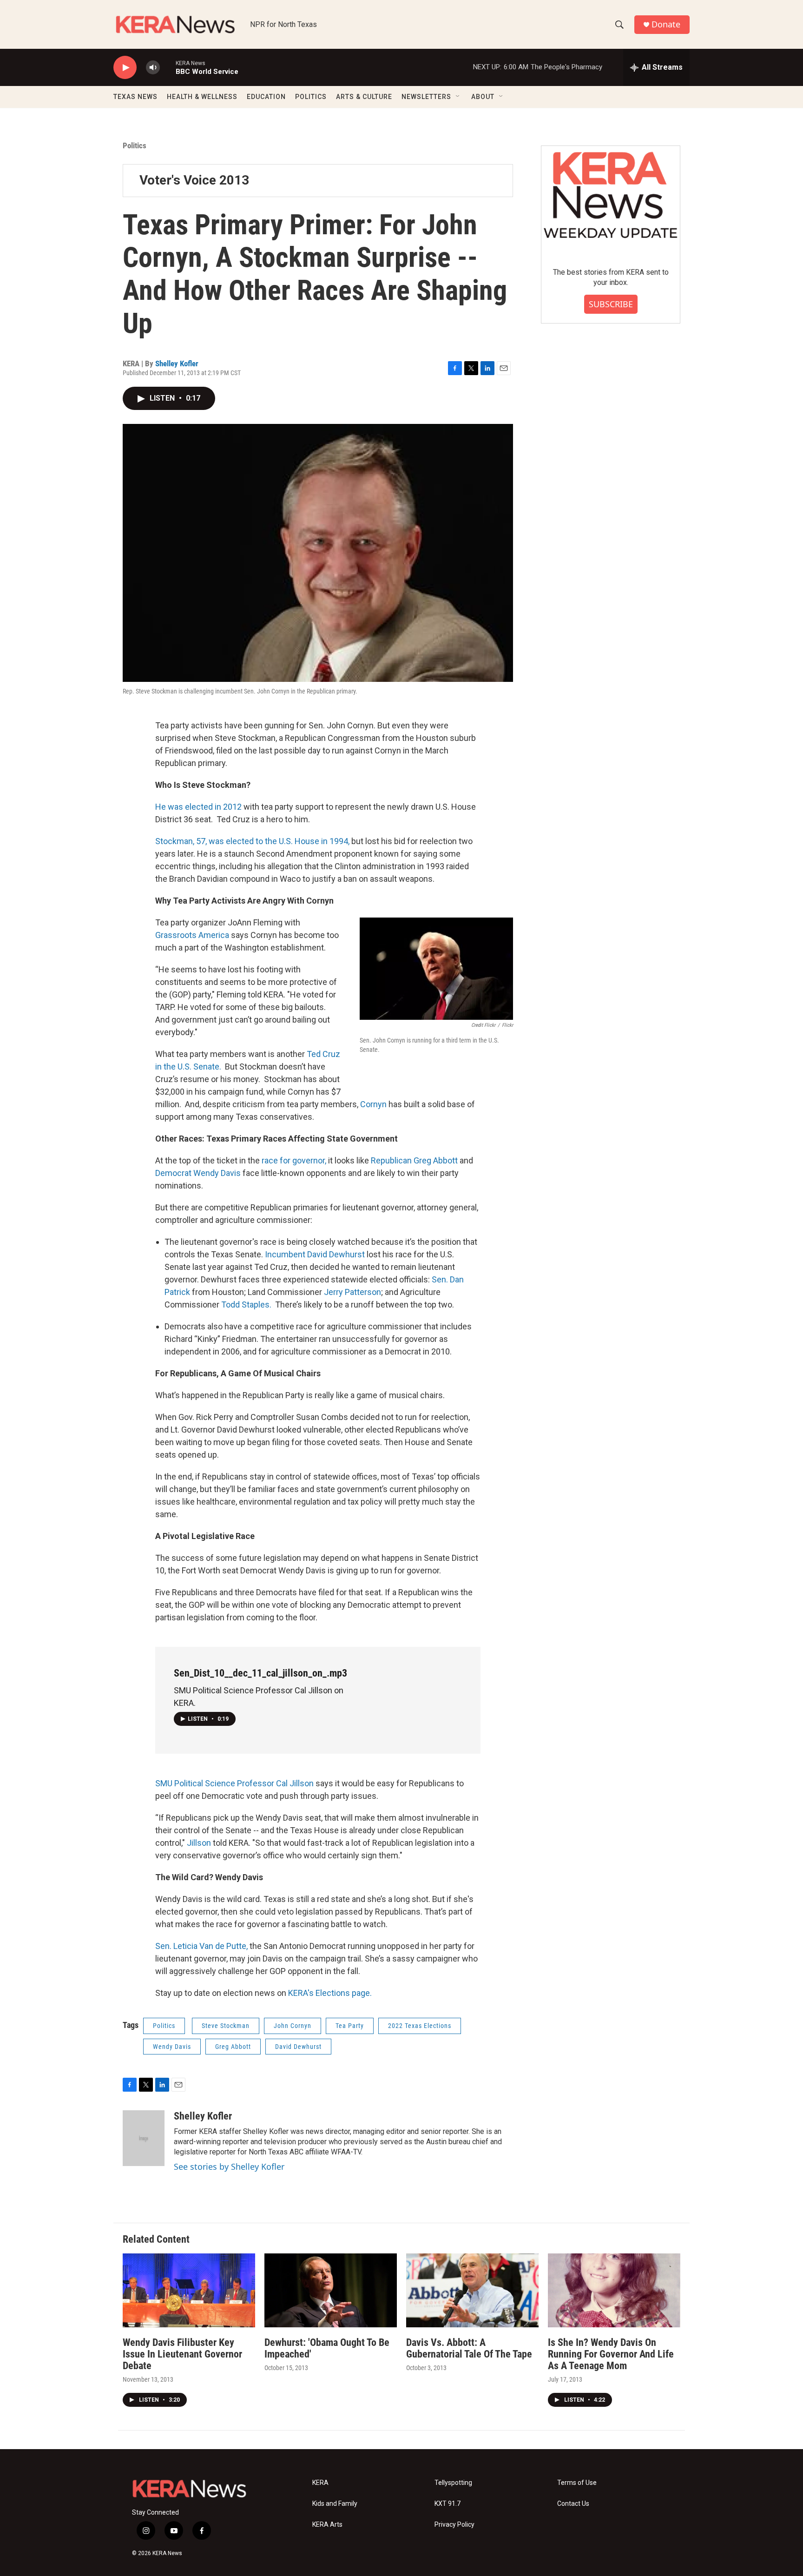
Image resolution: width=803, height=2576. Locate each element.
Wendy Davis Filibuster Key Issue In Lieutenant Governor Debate (182, 2354)
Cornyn (374, 1104)
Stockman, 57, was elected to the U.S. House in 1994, (252, 841)
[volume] (153, 68)
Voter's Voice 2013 (194, 180)
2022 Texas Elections (420, 2026)
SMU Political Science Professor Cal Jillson (235, 1783)
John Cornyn (293, 2026)
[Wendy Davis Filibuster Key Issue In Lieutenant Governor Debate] (189, 2290)
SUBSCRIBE (611, 304)
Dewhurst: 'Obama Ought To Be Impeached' (327, 2348)
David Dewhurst (298, 2047)
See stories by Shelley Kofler (229, 2166)
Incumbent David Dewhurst (316, 1254)
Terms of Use (577, 2483)
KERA (320, 2483)
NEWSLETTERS (426, 97)
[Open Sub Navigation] (458, 97)
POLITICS (311, 97)
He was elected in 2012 (198, 807)
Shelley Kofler (177, 363)
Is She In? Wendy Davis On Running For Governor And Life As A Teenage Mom (611, 2354)
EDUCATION (266, 97)
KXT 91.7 (448, 2504)
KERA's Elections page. (329, 1993)
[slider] (168, 67)
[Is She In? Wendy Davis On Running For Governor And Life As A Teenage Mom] (614, 2290)
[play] (125, 68)
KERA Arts (327, 2525)
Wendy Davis (172, 2047)
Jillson (200, 1843)
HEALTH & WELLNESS (202, 97)
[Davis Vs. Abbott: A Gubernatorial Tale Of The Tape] (472, 2290)
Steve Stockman (226, 2026)
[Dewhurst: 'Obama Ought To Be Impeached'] (331, 2290)
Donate (666, 24)
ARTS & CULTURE (364, 97)
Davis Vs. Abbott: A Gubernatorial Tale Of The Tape (469, 2348)
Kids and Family (335, 2504)
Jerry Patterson (352, 1292)
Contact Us (573, 2504)
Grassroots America (193, 935)
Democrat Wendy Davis (198, 1173)
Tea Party (350, 2026)
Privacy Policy (454, 2525)
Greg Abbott (233, 2047)
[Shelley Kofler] (144, 2138)
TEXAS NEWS (135, 97)
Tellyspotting (453, 2483)
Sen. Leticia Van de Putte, (202, 1946)
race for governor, (294, 1160)
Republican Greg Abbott (414, 1160)
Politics (135, 145)
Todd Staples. (246, 1305)
